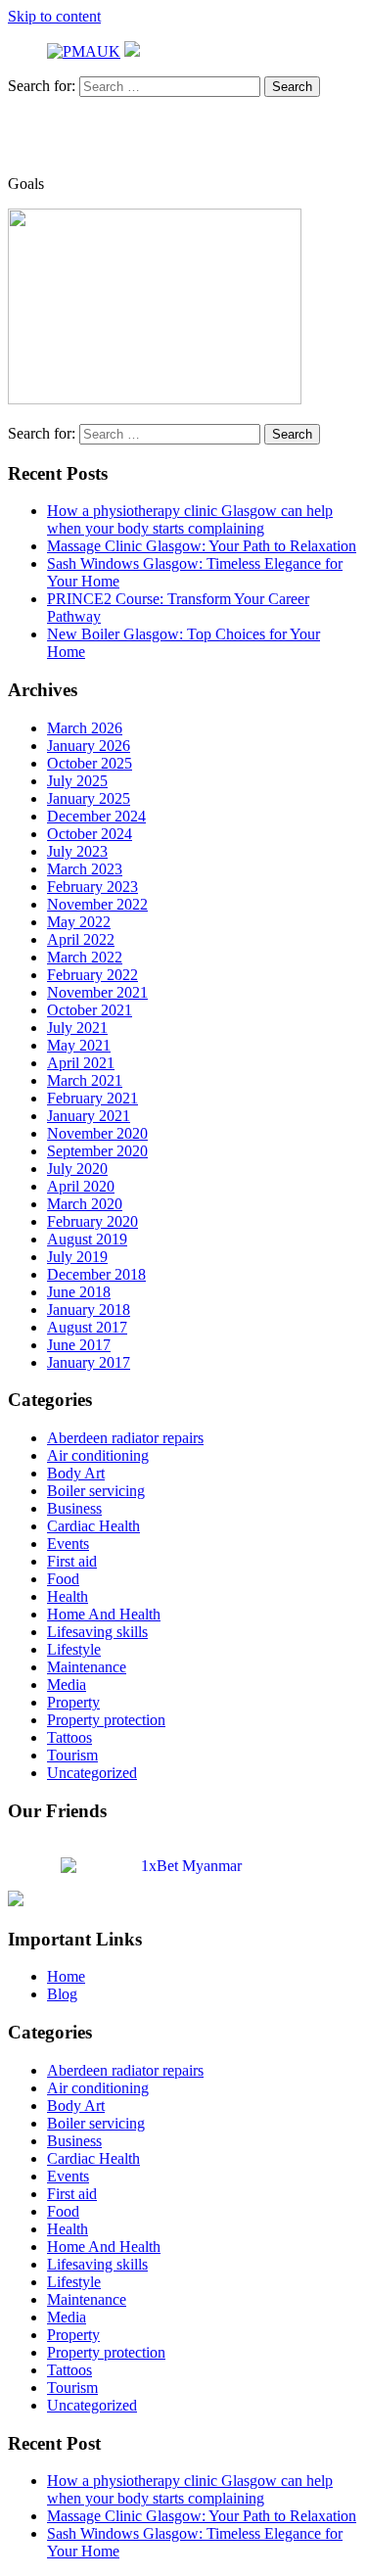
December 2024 (96, 816)
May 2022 (79, 922)
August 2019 (87, 1239)
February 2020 (92, 1221)
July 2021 (77, 1028)
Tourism (72, 1755)
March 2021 (85, 1080)
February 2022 (92, 975)
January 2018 (89, 1310)
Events (68, 1544)
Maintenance (87, 1667)
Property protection (106, 1720)
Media (67, 1685)
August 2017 (87, 1327)
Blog (62, 1994)
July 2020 (77, 1169)
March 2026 (85, 728)
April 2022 (81, 939)
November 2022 (97, 904)
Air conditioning (98, 1455)
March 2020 (85, 1204)
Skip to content (54, 16)
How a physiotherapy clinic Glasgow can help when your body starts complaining (190, 519)
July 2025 (77, 781)
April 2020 (81, 1186)
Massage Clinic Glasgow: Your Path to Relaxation (202, 546)
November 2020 (97, 1133)
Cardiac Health (93, 1526)
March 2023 (85, 869)
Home (66, 1976)
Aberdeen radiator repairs (125, 1438)
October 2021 (90, 1010)
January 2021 (89, 1116)
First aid (72, 1561)
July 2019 (77, 1257)
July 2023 (77, 851)
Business (74, 1508)
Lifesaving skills (97, 1632)
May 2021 (79, 1045)
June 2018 (79, 1292)
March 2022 (85, 957)
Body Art (76, 1473)
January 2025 (89, 798)
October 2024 (90, 834)
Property (73, 1702)
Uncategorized (92, 1773)
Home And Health (104, 1614)
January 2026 (89, 746)
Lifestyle (74, 1649)
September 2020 (97, 1151)
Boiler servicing (96, 1491)
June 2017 (79, 1345)
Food (63, 1579)
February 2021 (92, 1098)
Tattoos (69, 1737)
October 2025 (90, 763)
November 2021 (97, 992)
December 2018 (96, 1274)
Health (68, 1596)
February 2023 (92, 887)
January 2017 (89, 1362)
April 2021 (81, 1063)
